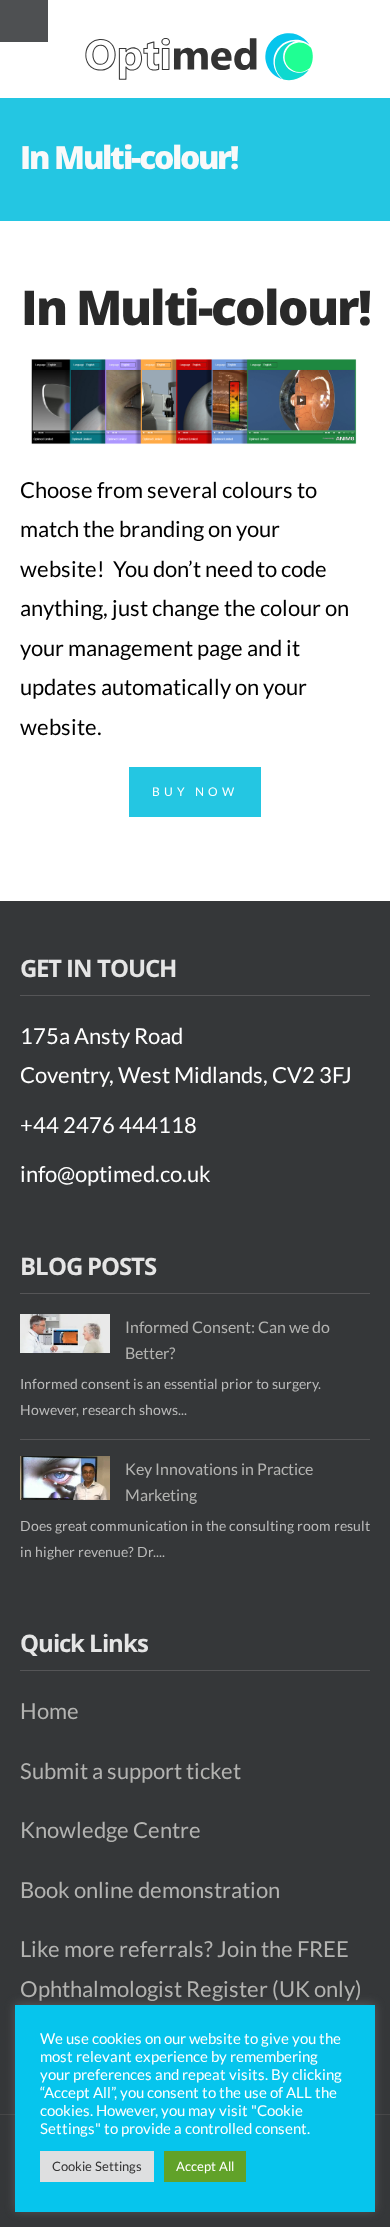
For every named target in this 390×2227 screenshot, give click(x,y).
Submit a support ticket (130, 1770)
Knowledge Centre (110, 1829)
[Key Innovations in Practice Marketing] (65, 1478)
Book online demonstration (150, 1889)
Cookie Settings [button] (97, 2166)
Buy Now (195, 791)
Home (49, 1710)
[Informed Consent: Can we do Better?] (65, 1333)
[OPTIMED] (200, 56)
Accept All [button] (205, 2166)
